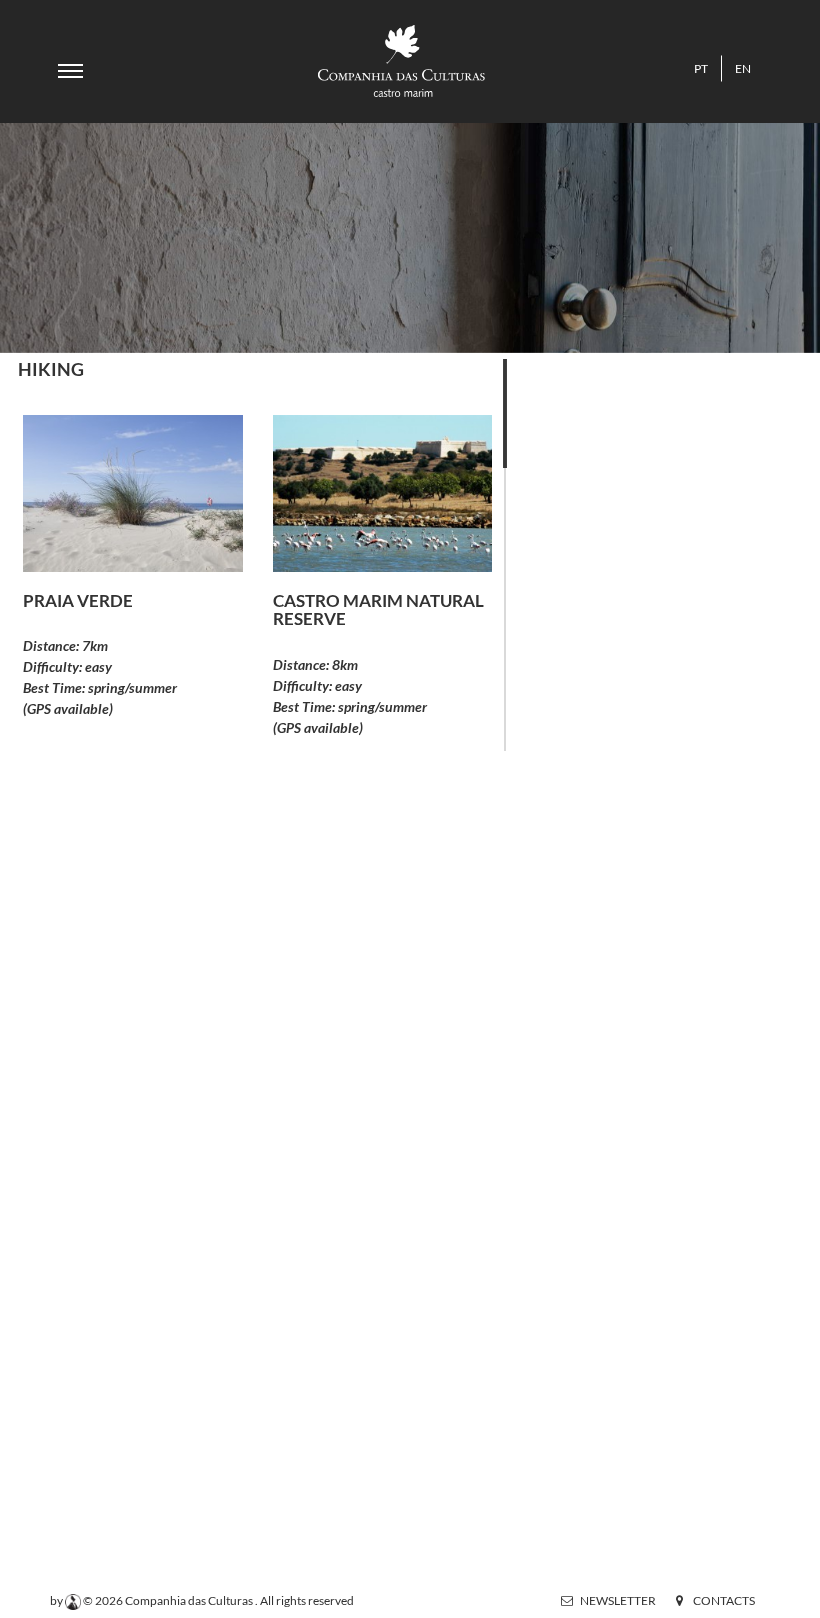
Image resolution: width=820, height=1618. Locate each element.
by (57, 1600)
